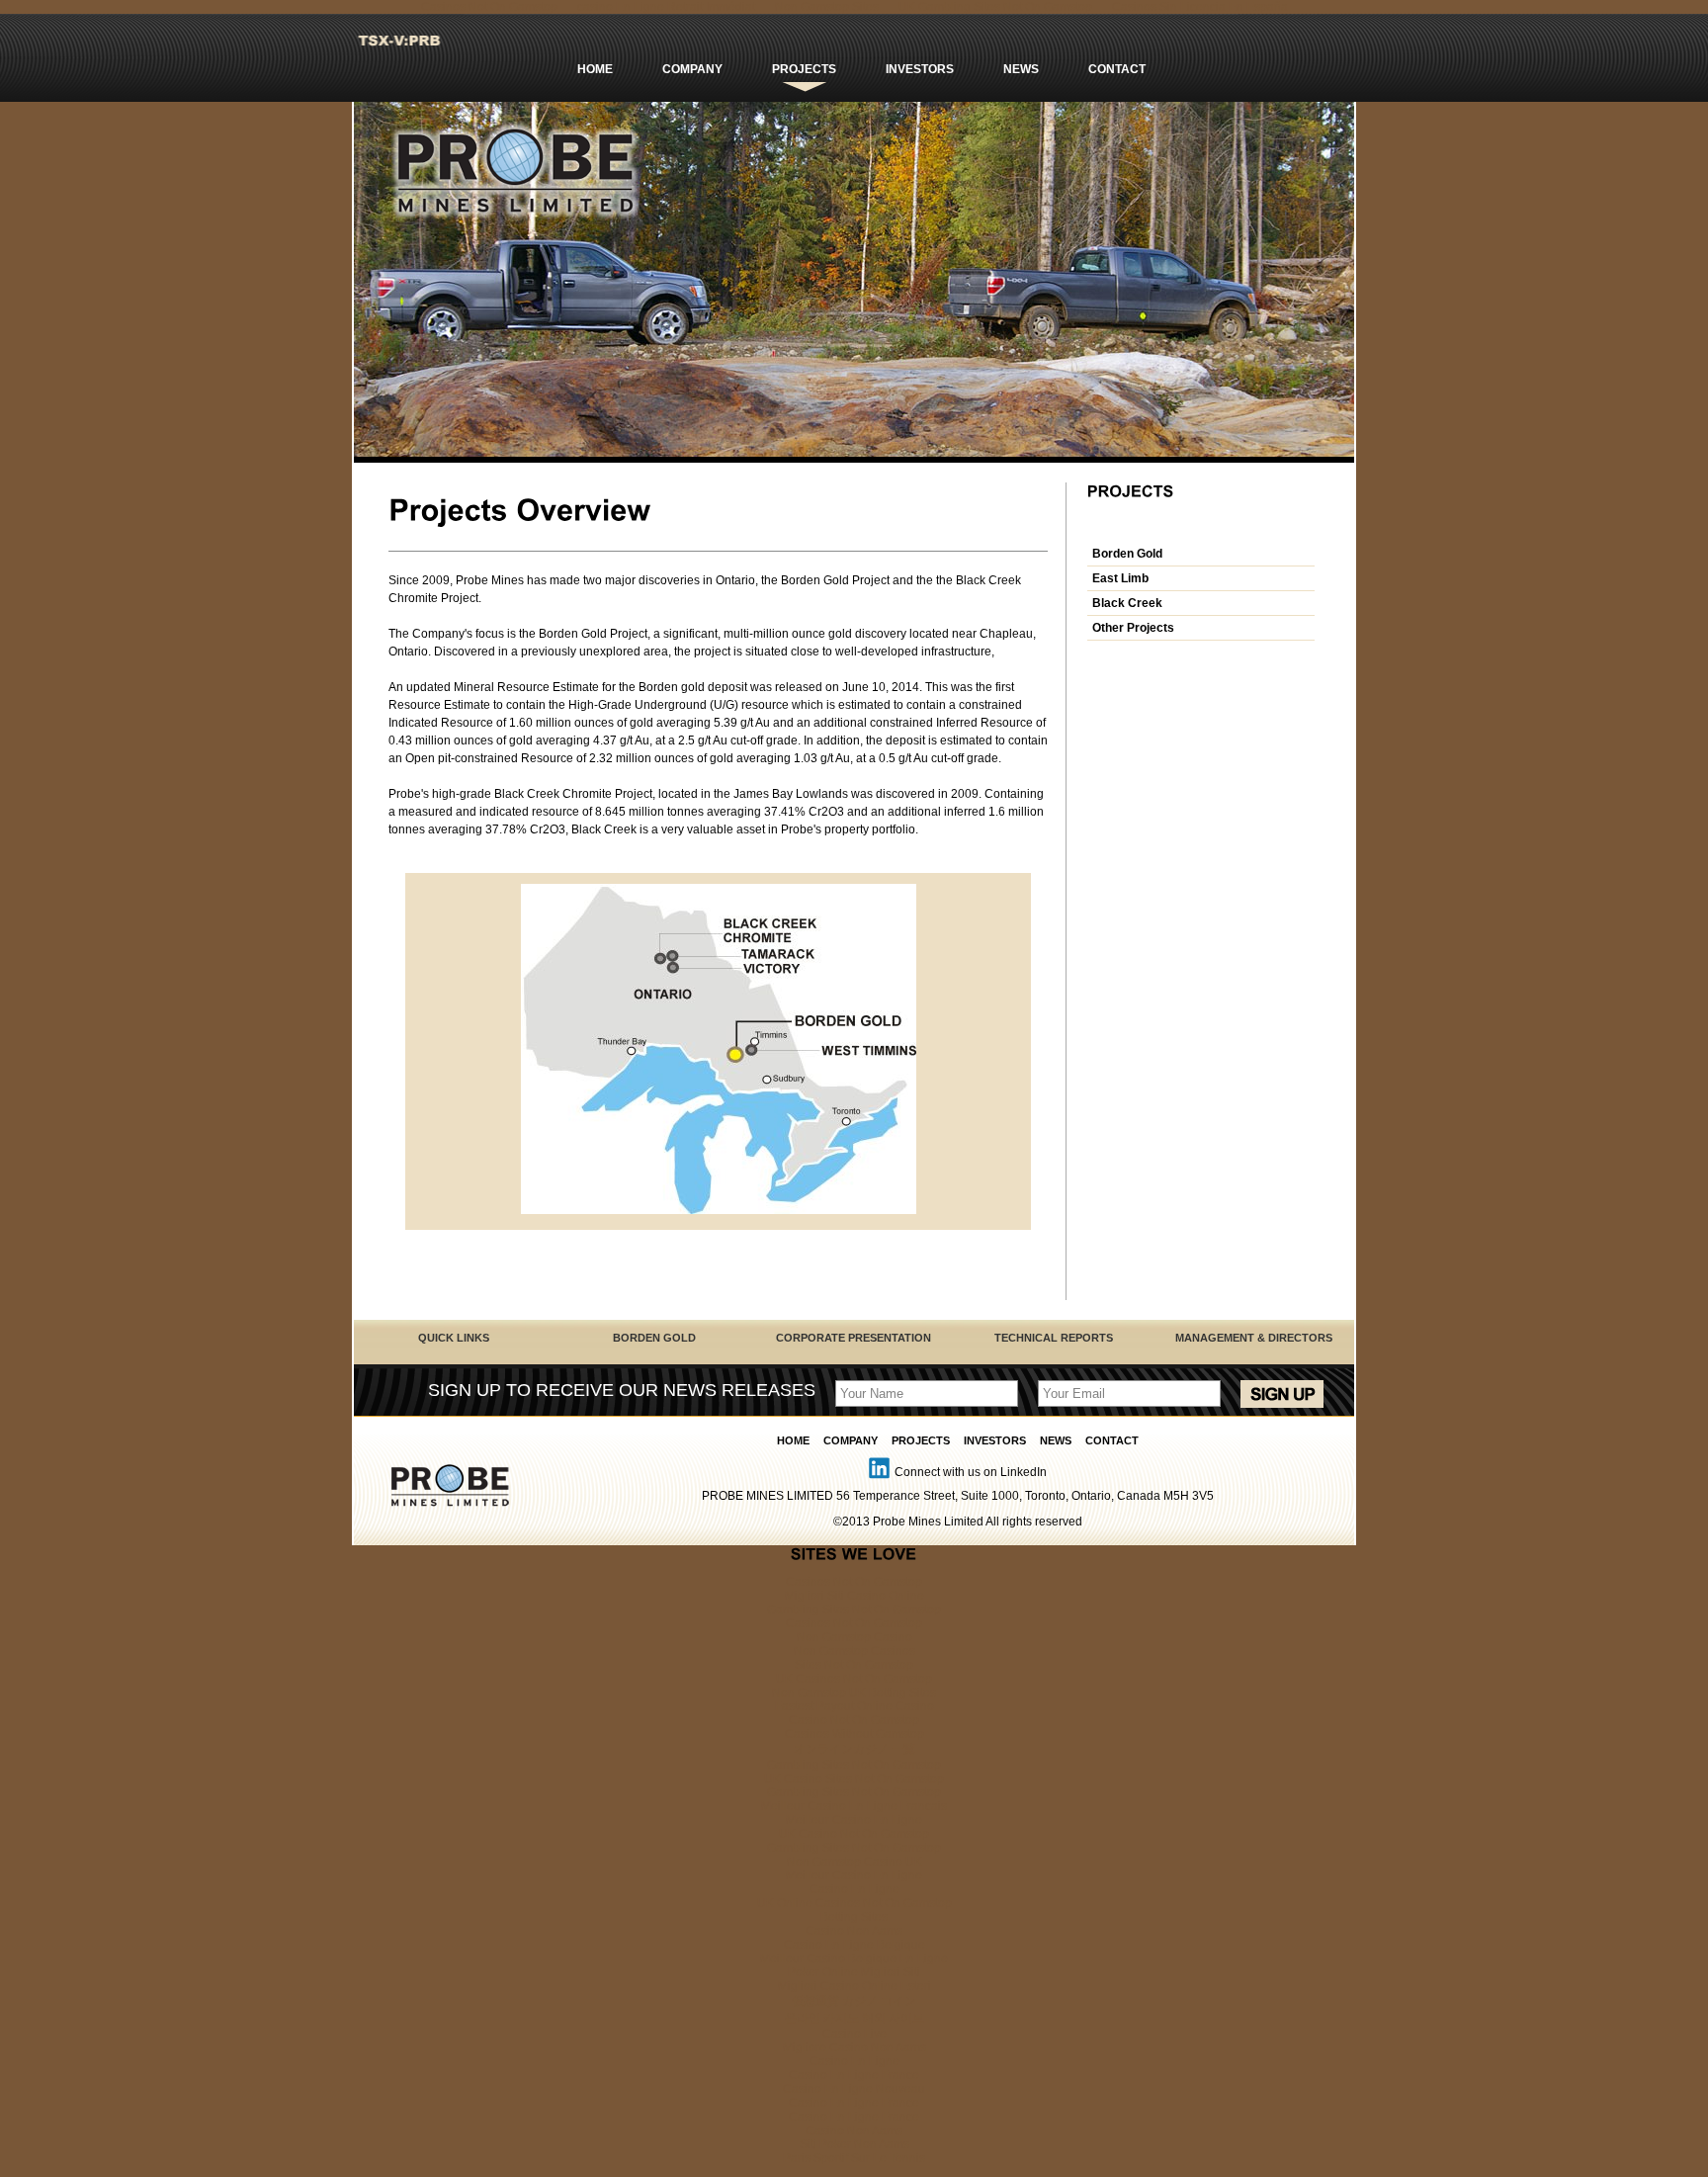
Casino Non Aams (854, 1931)
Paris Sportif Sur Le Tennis (854, 2158)
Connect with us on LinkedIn (971, 1472)
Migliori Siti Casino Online (854, 1596)
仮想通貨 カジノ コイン (854, 2001)
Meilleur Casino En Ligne (854, 1820)
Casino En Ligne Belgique (854, 1945)
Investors (920, 69)
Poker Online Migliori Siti (854, 1972)
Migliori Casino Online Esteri (854, 1986)
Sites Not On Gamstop (854, 1665)
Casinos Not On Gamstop (854, 1582)
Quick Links (454, 1338)
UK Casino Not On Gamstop (854, 1834)
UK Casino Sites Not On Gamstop (854, 1779)
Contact (1117, 69)
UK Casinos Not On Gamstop (854, 1679)
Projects (804, 69)
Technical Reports (1054, 1338)
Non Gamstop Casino (854, 1637)
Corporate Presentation (854, 1338)
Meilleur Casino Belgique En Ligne (854, 1959)
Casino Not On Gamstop (854, 1720)
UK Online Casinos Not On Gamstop (854, 1903)
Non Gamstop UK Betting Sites (854, 1693)
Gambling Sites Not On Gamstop (854, 1610)
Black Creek (1127, 603)
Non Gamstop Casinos (854, 1651)
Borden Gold (1127, 554)
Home (595, 69)
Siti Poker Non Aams (854, 2144)
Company (692, 69)
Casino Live (854, 2034)
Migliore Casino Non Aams (854, 2047)
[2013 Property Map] (719, 1210)
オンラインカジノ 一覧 (854, 1749)
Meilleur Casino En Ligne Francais (854, 1806)
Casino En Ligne (854, 1889)
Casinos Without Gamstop (854, 1734)
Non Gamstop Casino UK (854, 1862)
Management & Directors (1254, 1338)
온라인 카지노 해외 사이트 (854, 2018)
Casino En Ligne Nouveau (854, 2089)
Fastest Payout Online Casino (854, 1706)
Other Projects (1133, 628)
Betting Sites (854, 1917)
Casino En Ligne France (854, 2075)
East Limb (1120, 578)
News (1021, 69)
